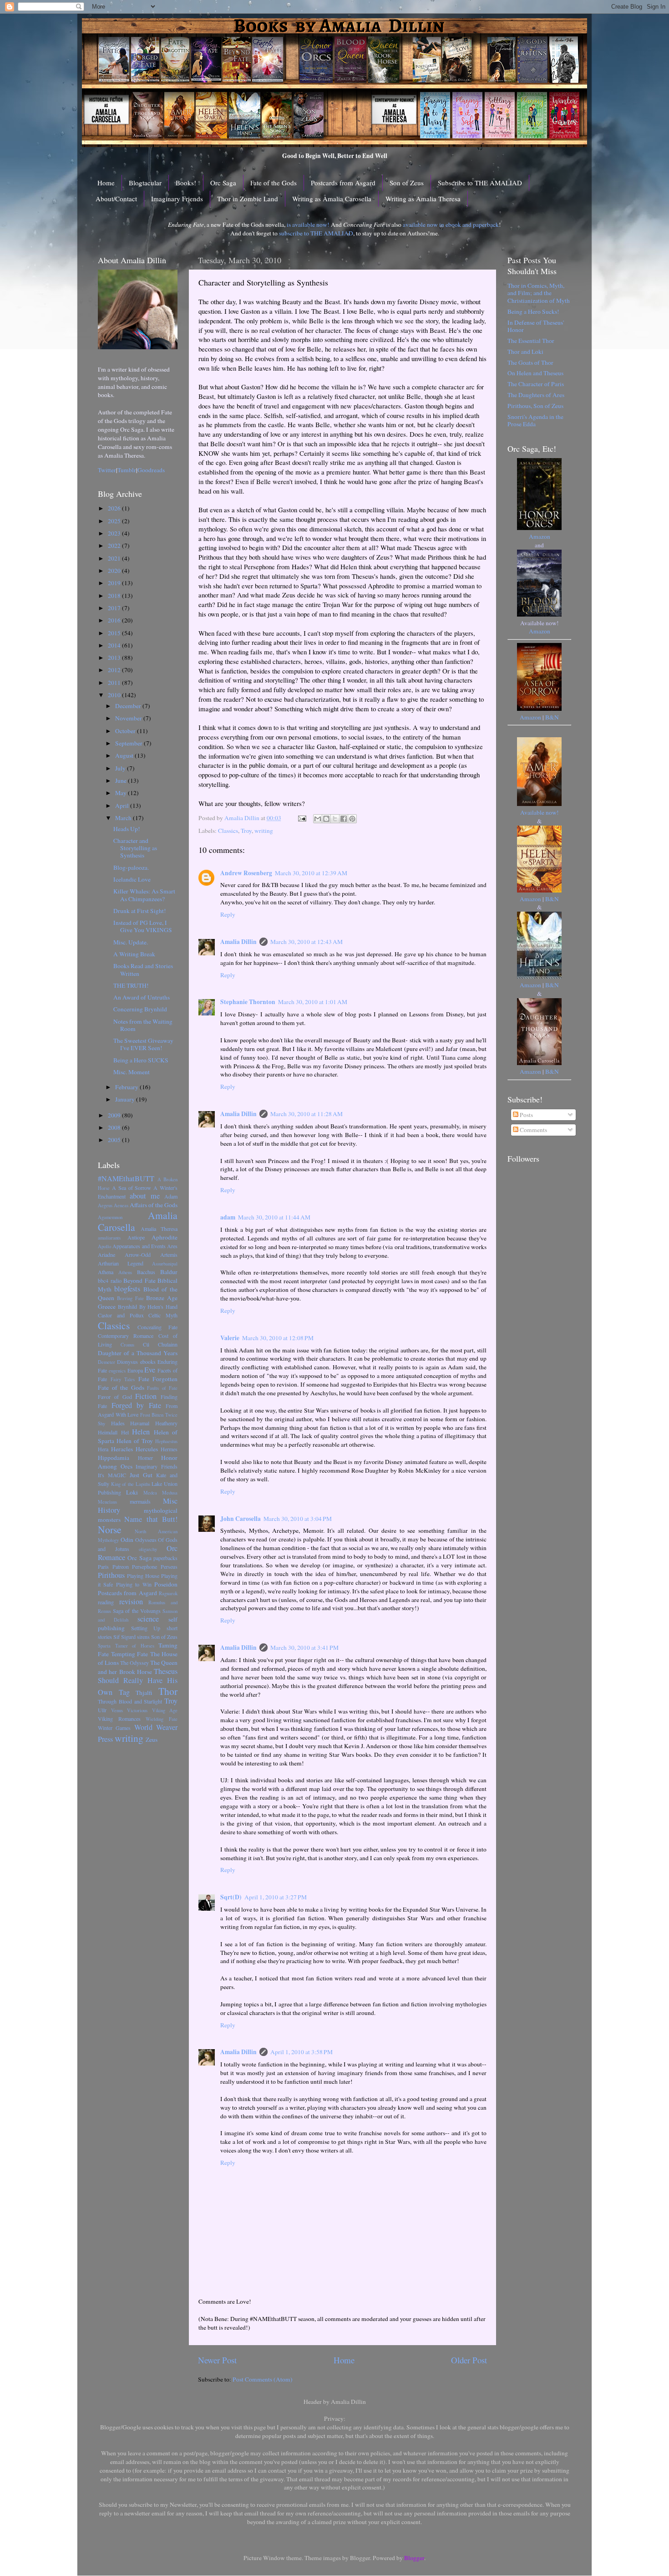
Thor (168, 1691)
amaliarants (109, 1238)
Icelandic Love (132, 879)
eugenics (117, 1371)
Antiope (136, 1237)
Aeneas (121, 1205)
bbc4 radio (110, 1280)
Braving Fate (130, 1298)
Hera (103, 1449)
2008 (115, 1127)
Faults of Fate (162, 1388)
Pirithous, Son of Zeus (535, 406)
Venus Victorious (129, 1710)
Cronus (127, 1345)
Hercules (147, 1449)
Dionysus (127, 1362)
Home (106, 183)
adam (228, 1217)
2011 (115, 683)
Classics (228, 831)
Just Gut (141, 1475)
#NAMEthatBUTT (126, 1178)
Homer (145, 1458)
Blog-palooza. (131, 867)
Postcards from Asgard (343, 183)
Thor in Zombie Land (248, 199)
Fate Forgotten (158, 1379)
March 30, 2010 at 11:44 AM (274, 1217)
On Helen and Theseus (535, 373)
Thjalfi (144, 1693)
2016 (115, 620)
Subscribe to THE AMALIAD (480, 183)
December (129, 706)
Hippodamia (114, 1458)
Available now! (540, 812)
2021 (115, 558)
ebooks (148, 1362)
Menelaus (107, 1502)
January (126, 1099)
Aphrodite (165, 1237)
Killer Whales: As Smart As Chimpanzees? (144, 895)
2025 (115, 521)
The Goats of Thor (530, 362)
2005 (115, 1140)
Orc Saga (223, 183)
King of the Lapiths (131, 1484)
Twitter (107, 470)
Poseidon (166, 1584)
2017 (115, 608)
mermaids (140, 1501)
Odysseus (146, 1540)
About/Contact (116, 199)
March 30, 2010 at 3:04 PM (298, 1519)
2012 (115, 670)
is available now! (308, 224)
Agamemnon (110, 1217)
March (124, 818)
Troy (246, 831)
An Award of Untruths (142, 997)
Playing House (143, 1576)
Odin (127, 1540)
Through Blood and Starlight (130, 1701)
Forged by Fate (136, 1405)
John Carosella (241, 1519)
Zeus (152, 1739)
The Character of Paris (536, 384)
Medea (150, 1493)
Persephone (144, 1566)
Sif (117, 1637)
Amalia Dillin (238, 942)
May (122, 793)
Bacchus (146, 1272)
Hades (118, 1423)
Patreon (121, 1566)
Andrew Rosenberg (246, 873)
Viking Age (165, 1710)
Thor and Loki (525, 352)
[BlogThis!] (326, 819)
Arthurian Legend (121, 1263)
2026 (115, 508)
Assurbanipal (165, 1264)
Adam (171, 1196)
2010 (115, 695)
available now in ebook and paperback (451, 224)
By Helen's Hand (159, 1306)
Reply (228, 914)
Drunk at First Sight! (140, 911)
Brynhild (127, 1306)
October (126, 731)
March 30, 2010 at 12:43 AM (307, 942)
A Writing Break (134, 954)
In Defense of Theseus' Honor (536, 326)
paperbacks (165, 1558)
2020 (115, 571)
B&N (552, 717)
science (148, 1619)
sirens (143, 1637)
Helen (141, 1432)
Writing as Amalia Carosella (332, 199)
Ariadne (106, 1255)
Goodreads (151, 470)
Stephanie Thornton (248, 1002)
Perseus (169, 1566)
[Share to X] (335, 819)
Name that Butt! (151, 1519)
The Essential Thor (531, 341)
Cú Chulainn (160, 1344)
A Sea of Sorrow (132, 1188)
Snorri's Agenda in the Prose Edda (535, 420)
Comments (533, 1130)
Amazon (540, 536)
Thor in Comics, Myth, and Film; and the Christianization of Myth (539, 293)
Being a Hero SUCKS (141, 1060)
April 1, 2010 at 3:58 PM (302, 2052)
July (121, 768)
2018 (115, 596)
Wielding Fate (162, 1719)
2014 (115, 645)
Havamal (140, 1423)
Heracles (122, 1449)
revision (131, 1602)
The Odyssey (134, 1663)
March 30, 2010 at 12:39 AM (311, 873)
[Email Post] (301, 818)
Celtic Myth (163, 1315)
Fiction (146, 1396)
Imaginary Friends (177, 199)
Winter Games (114, 1728)
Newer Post (217, 2360)
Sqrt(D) (231, 1897)
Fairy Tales (123, 1379)
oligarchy (148, 1549)
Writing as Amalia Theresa (423, 199)
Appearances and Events (139, 1246)
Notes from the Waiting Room (143, 1025)
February (127, 1087)
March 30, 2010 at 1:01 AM (313, 1002)
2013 (115, 658)
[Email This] (318, 819)
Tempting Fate (130, 1654)
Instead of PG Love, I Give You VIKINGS (143, 926)
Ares (172, 1246)
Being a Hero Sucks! (533, 311)
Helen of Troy (135, 1441)
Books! (186, 183)
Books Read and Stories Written (143, 969)
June (122, 780)
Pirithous (111, 1575)
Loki (132, 1492)
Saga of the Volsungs (137, 1611)
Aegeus (105, 1205)
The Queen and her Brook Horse (138, 1667)
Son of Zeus (407, 183)
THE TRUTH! (131, 985)
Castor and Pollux (121, 1315)
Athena (106, 1272)
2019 (115, 583)
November (129, 718)
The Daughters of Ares (536, 395)
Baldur (169, 1272)
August (125, 755)
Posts (526, 1115)
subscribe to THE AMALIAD (316, 233)
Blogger (414, 2558)
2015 (115, 633)
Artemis (169, 1255)
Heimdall (108, 1432)
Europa (135, 1370)
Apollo (104, 1246)
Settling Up (146, 1628)
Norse (110, 1529)
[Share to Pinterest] (352, 819)
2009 (115, 1115)
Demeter (106, 1362)
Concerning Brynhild (140, 1009)
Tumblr (127, 470)
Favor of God (115, 1397)
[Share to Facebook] (344, 819)
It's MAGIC (112, 1475)
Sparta (104, 1646)
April (123, 806)
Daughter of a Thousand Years (138, 1353)
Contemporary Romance (126, 1336)
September (129, 743)
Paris (103, 1566)
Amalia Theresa (159, 1229)
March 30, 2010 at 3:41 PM (304, 1648)
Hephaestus (166, 1441)
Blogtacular (145, 183)
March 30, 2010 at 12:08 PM (278, 1338)
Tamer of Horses (135, 1646)
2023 (115, 533)
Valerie (230, 1338)
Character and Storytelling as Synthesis (135, 848)
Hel (125, 1432)
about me (145, 1196)
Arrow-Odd (138, 1255)
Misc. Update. (131, 942)
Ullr (102, 1710)
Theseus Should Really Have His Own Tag (138, 1682)
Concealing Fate (157, 1327)
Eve (150, 1370)
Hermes (169, 1449)
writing (264, 831)
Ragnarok (168, 1593)
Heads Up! (127, 829)
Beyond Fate (139, 1280)
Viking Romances (119, 1719)
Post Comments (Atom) (263, 2379)
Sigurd (128, 1637)
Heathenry (166, 1423)
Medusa (170, 1493)
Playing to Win (134, 1584)
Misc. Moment (132, 1072)
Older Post (469, 2360)
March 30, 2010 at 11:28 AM (307, 1114)
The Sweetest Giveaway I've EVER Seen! (143, 1044)
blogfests (127, 1289)
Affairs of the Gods (154, 1205)
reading (106, 1602)
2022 (115, 546)
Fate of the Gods (274, 183)
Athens (125, 1272)
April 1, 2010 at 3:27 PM (276, 1897)
